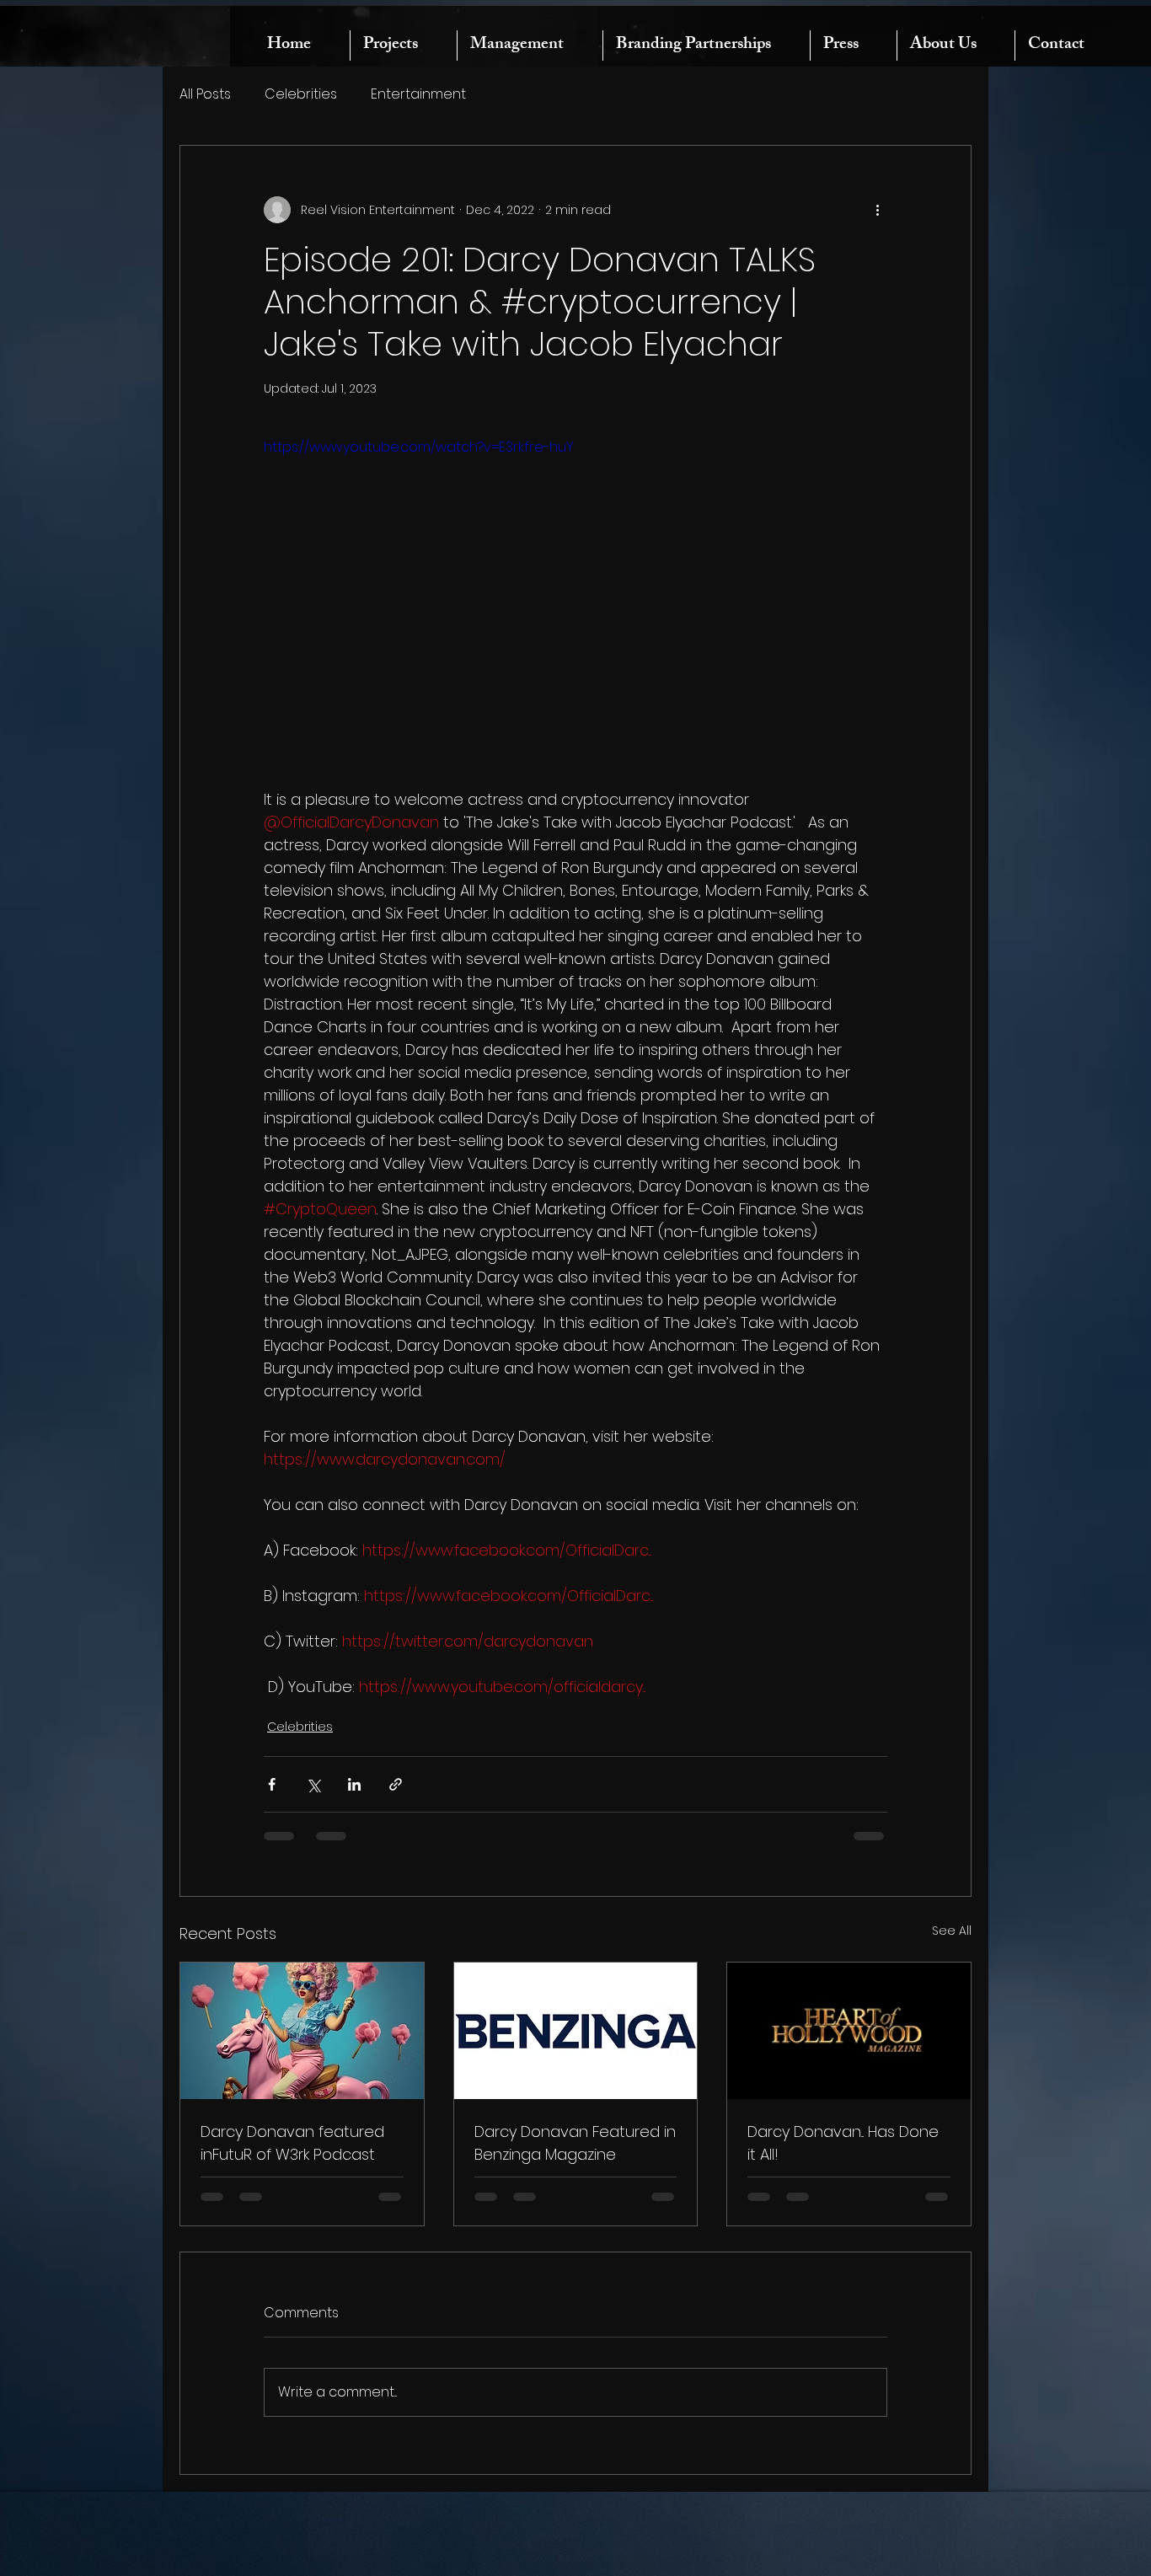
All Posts (205, 94)
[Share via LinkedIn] (354, 1784)
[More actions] (877, 210)
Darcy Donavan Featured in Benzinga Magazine (575, 2143)
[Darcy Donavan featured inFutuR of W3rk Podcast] (302, 2031)
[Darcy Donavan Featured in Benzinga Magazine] (576, 2031)
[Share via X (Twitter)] (313, 1784)
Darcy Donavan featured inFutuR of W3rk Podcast (292, 2143)
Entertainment (418, 94)
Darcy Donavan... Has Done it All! (843, 2143)
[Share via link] (396, 1784)
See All (952, 1931)
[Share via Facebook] (272, 1784)
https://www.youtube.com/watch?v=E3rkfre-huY (419, 447)
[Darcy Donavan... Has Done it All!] (849, 2031)
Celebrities (301, 94)
